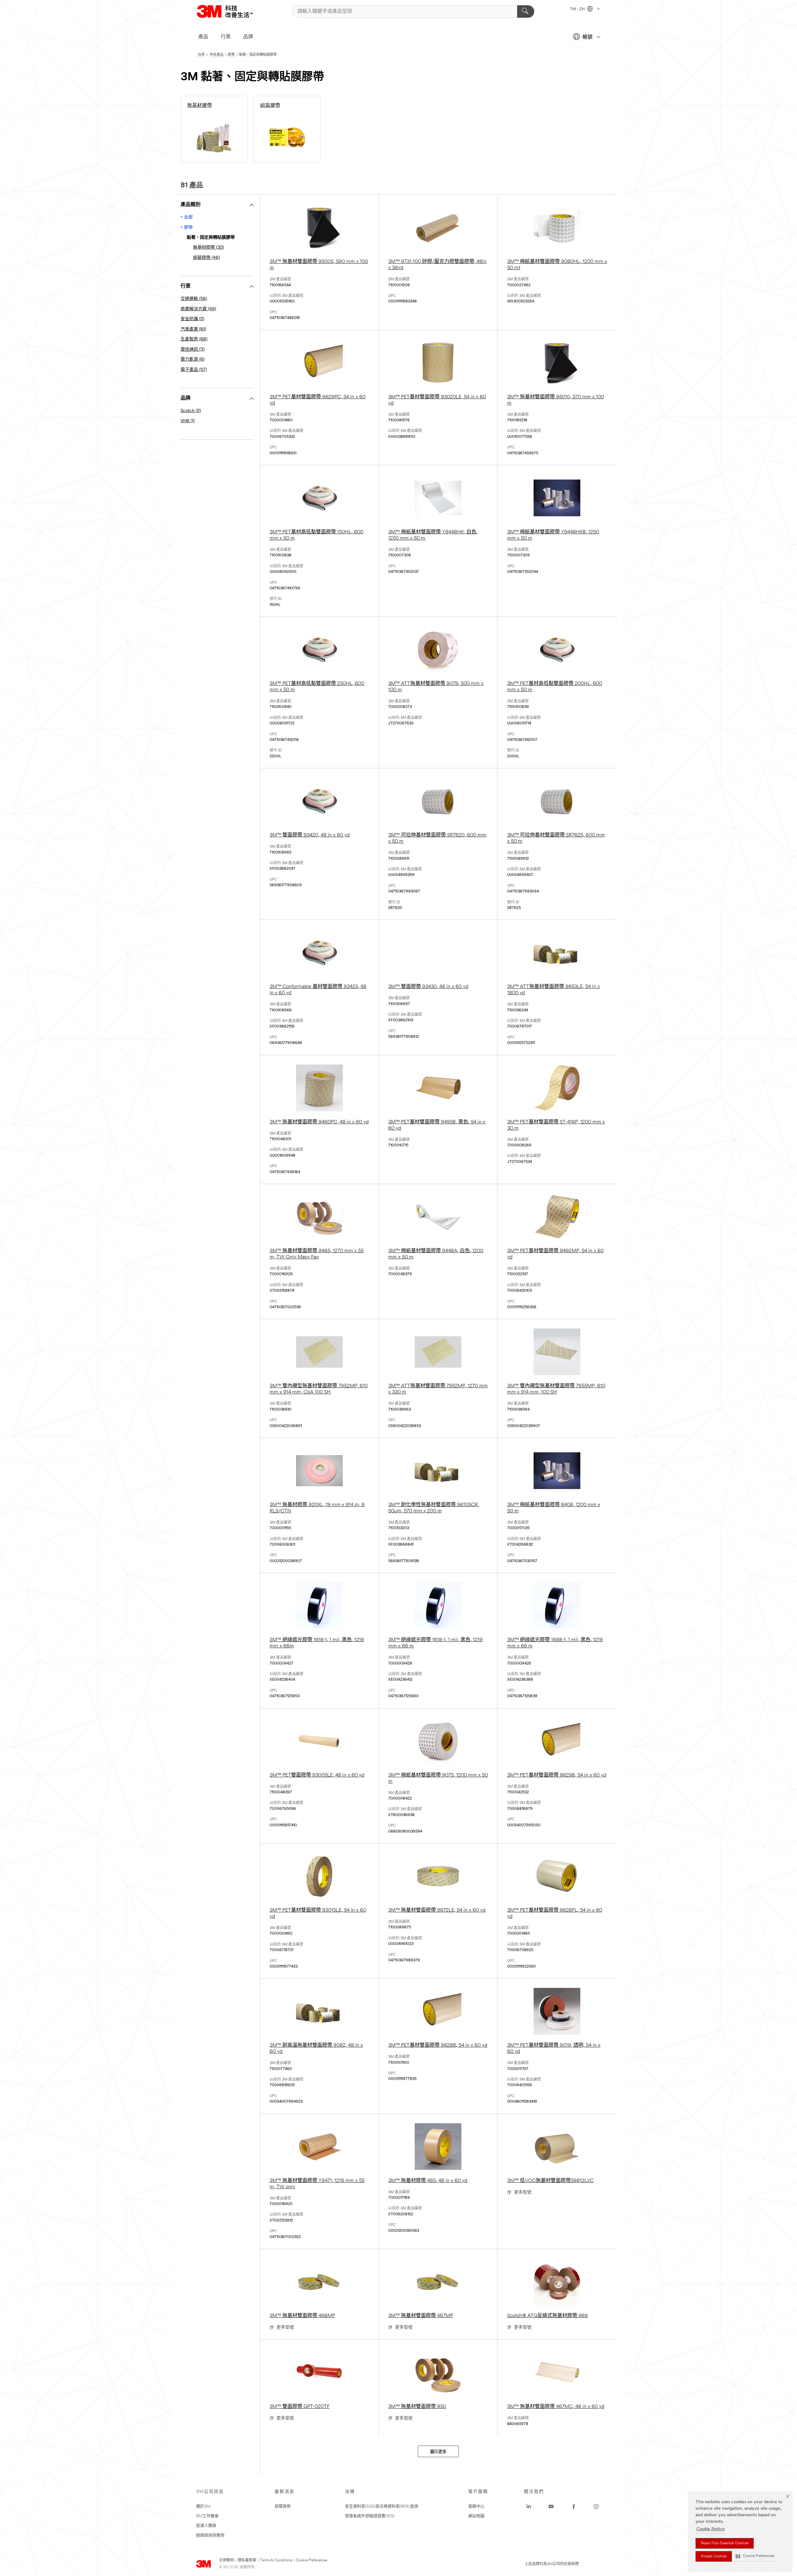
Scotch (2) (191, 411)
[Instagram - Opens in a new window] (596, 2507)
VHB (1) (188, 421)
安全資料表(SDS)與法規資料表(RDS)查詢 (382, 2506)
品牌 (248, 37)
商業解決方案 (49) (198, 309)
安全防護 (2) (192, 319)
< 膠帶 (187, 228)
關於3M (203, 2506)
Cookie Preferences (311, 2560)
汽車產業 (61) (193, 329)
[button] (755, 2556)
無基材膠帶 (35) (208, 248)
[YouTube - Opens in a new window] (551, 2507)
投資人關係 (206, 2526)
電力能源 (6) (193, 360)
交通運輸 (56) (194, 299)
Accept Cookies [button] (714, 2556)
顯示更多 (438, 2452)
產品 (203, 37)
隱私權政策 (247, 2560)
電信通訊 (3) (193, 350)
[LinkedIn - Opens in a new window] (529, 2507)
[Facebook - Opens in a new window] (574, 2507)
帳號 (587, 37)
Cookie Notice (711, 2529)
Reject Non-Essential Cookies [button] (725, 2543)
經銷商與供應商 (210, 2535)
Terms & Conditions (276, 2560)
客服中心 (476, 2506)
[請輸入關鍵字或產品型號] (526, 12)
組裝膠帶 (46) (206, 258)
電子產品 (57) (194, 370)
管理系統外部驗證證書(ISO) (370, 2516)
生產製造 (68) (194, 339)
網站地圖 (476, 2516)
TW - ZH (578, 9)
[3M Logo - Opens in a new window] (233, 11)
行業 (226, 37)
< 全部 (187, 217)
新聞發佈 (283, 2506)
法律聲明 (226, 2560)
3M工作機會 (207, 2516)
